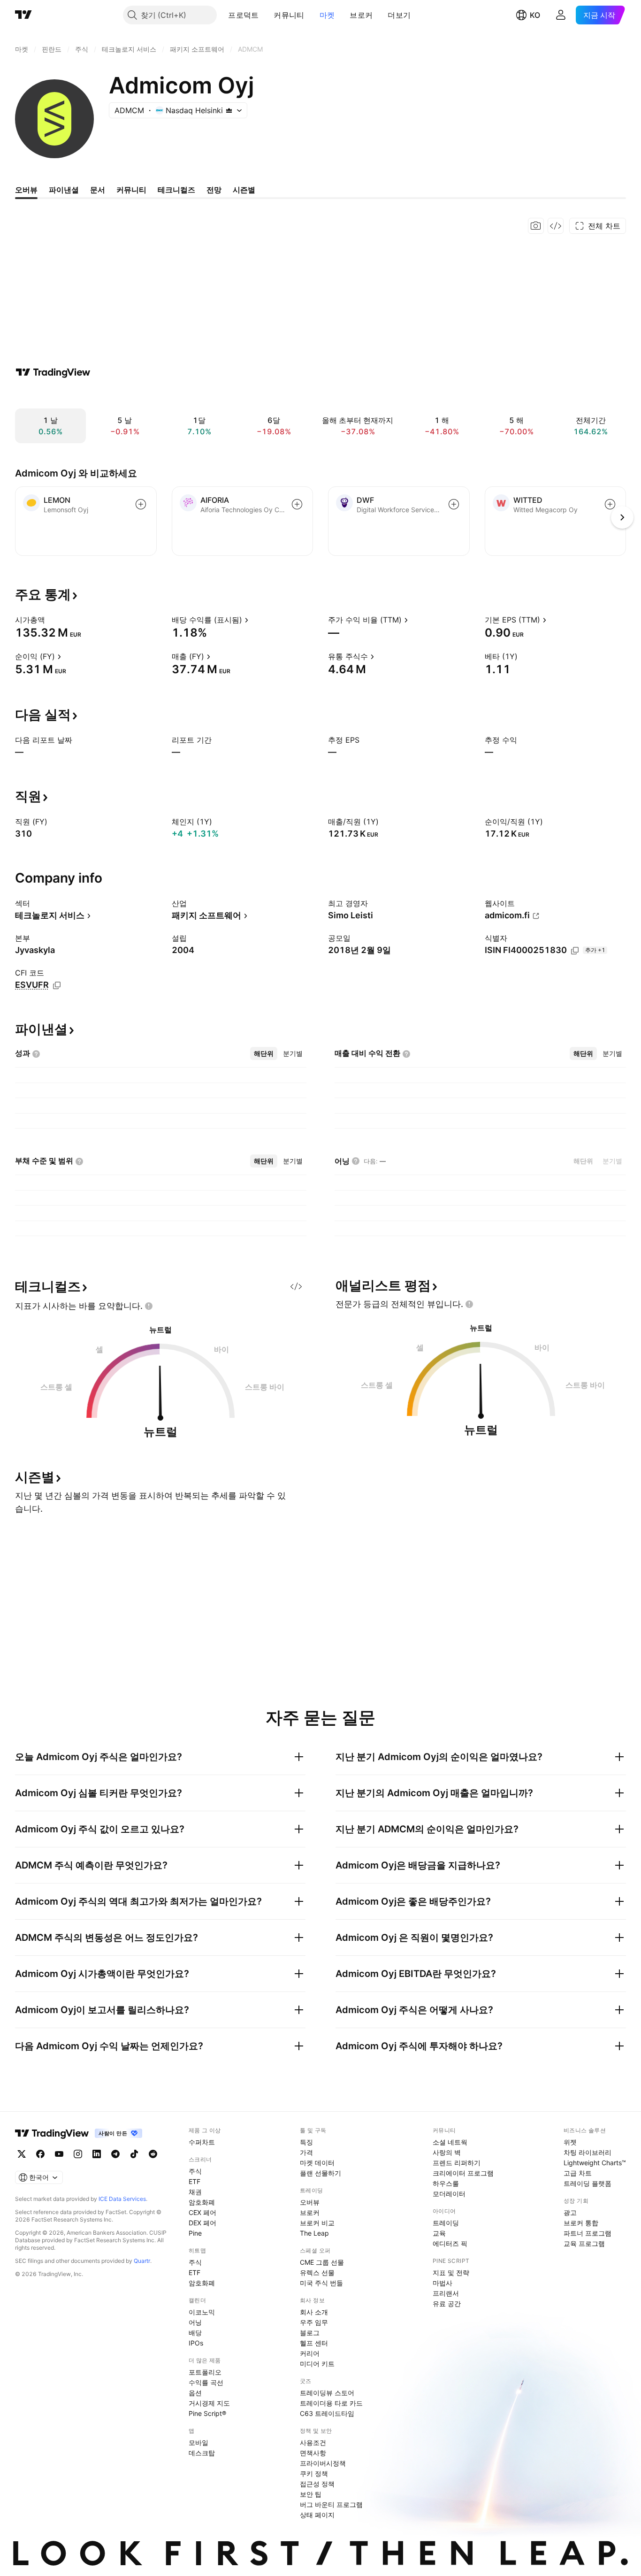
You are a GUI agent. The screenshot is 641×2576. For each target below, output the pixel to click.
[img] (229, 110)
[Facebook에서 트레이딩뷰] (40, 2154)
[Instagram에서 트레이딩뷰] (78, 2154)
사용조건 (313, 2442)
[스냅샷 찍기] (536, 226)
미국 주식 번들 (321, 2283)
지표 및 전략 (451, 2272)
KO (535, 15)
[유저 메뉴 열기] (561, 15)
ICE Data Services (122, 2199)
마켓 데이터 (317, 2163)
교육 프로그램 (584, 2243)
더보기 (399, 15)
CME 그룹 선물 (322, 2262)
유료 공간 (447, 2303)
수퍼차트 (202, 2142)
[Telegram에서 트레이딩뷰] (115, 2154)
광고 (570, 2212)
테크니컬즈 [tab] (176, 190)
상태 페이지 (317, 2515)
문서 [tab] (98, 190)
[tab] (264, 1053)
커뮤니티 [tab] (131, 190)
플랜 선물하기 (320, 2173)
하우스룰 (446, 2183)
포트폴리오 (205, 2372)
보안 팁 (311, 2494)
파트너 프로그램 (588, 2233)
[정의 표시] (51, 620)
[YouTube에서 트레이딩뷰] (59, 2154)
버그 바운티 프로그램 (331, 2504)
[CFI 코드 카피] (57, 985)
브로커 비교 (317, 2223)
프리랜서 (446, 2293)
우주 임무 (314, 2322)
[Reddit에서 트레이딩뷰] (153, 2154)
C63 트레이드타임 (327, 2413)
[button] (266, 15)
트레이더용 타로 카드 (331, 2403)
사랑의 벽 (447, 2152)
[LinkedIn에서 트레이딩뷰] (97, 2154)
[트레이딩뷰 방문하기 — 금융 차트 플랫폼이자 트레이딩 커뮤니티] (53, 372)
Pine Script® (207, 2413)
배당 (195, 2333)
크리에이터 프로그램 (463, 2173)
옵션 (195, 2393)
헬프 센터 (314, 2343)
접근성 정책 (317, 2484)
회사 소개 (314, 2312)
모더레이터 (449, 2194)
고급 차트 (578, 2173)
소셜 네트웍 (450, 2142)
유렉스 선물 (317, 2272)
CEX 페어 (202, 2212)
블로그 (310, 2333)
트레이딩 (446, 2223)
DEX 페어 (202, 2223)
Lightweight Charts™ (595, 2163)
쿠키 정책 (314, 2473)
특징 (306, 2142)
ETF (195, 2181)
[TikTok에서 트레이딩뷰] (134, 2154)
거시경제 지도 (209, 2403)
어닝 (195, 2322)
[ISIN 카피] (575, 951)
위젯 (570, 2142)
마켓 (327, 15)
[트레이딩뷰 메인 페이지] (23, 15)
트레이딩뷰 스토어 (327, 2393)
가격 (306, 2152)
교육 (439, 2233)
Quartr (142, 2261)
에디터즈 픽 (450, 2243)
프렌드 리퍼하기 (457, 2163)
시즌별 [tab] (244, 190)
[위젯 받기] (556, 226)
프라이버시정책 (323, 2463)
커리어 (310, 2353)
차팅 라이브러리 (588, 2152)
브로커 (361, 15)
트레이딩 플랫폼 (588, 2183)
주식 (195, 2171)
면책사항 (313, 2453)
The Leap (314, 2233)
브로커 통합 (581, 2223)
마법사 (443, 2283)
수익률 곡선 (206, 2382)
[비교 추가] (141, 504)
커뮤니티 (289, 15)
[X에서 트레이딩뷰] (22, 2154)
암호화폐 (202, 2202)
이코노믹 (202, 2312)
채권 (195, 2192)
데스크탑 (202, 2453)
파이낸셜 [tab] (64, 190)
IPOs (196, 2343)
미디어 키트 (317, 2364)
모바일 (198, 2442)
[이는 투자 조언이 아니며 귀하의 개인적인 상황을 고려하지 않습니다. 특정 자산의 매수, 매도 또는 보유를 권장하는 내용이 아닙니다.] (149, 1306)
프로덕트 (243, 15)
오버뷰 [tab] (26, 190)
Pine (195, 2233)
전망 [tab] (214, 190)
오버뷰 (310, 2202)
